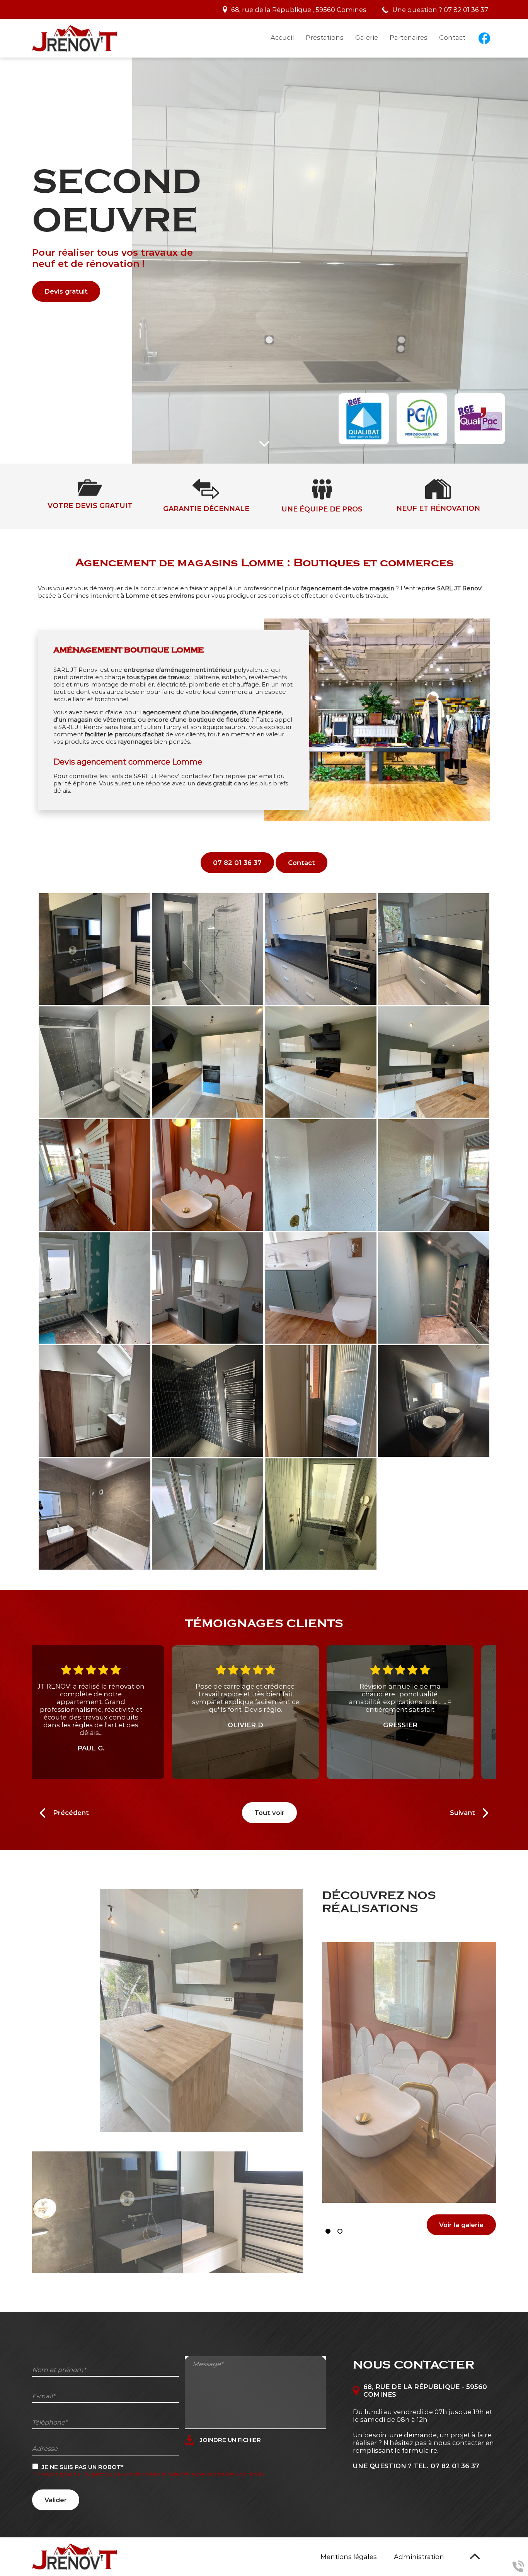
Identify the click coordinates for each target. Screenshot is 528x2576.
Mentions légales (349, 2557)
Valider (56, 2500)
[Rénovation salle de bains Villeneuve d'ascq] (434, 1288)
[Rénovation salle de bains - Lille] (208, 1401)
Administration (419, 2557)
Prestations (325, 37)
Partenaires (409, 37)
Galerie (367, 37)
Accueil (282, 37)
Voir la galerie (461, 2225)
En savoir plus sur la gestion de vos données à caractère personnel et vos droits (148, 2474)
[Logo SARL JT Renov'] (75, 38)
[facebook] (484, 38)
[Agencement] (95, 949)
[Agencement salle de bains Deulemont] (95, 1288)
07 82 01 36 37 (466, 10)
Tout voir (269, 1813)
